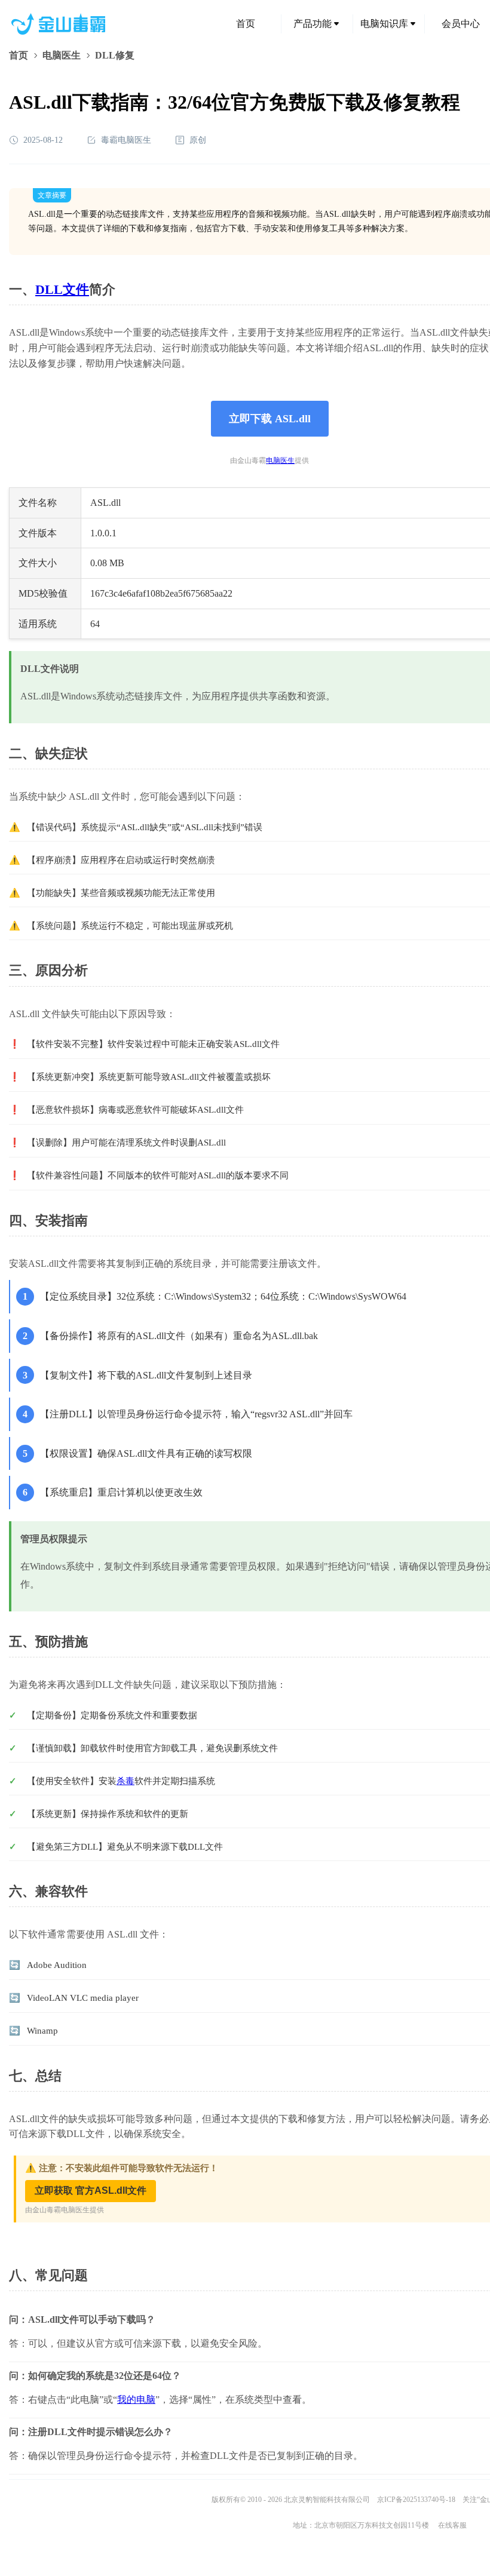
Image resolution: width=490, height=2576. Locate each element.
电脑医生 (62, 55)
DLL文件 (62, 289)
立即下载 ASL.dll (270, 419)
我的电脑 (136, 2400)
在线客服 (452, 2525)
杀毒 (125, 1781)
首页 (246, 24)
